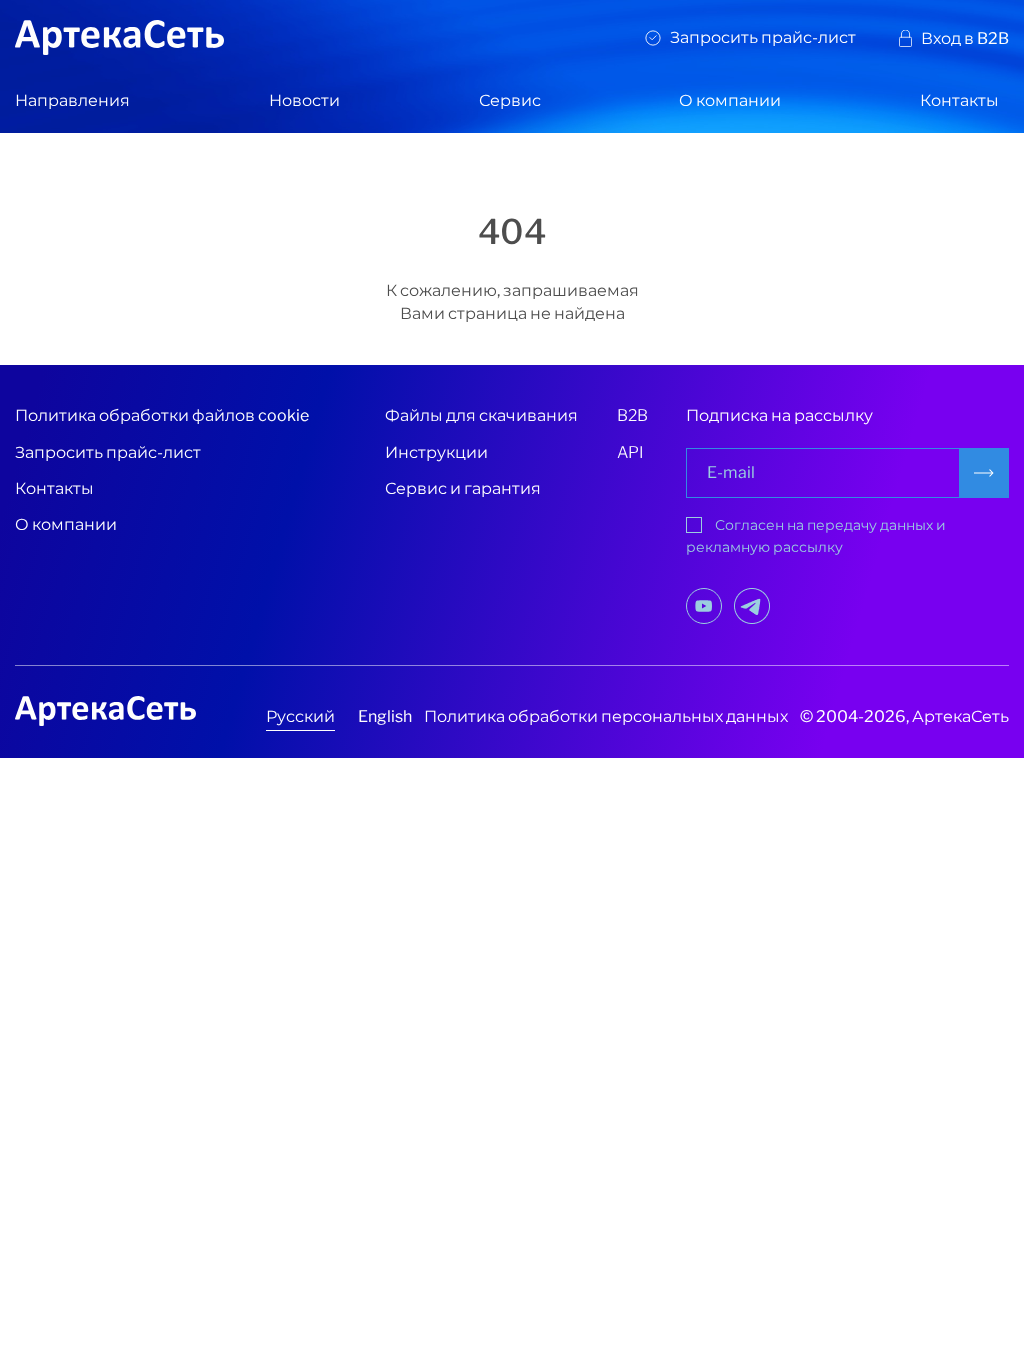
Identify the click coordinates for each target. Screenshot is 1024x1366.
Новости (304, 100)
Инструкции (436, 452)
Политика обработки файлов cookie (162, 415)
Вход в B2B (965, 38)
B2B (632, 415)
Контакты (959, 100)
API (630, 452)
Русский (300, 716)
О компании (730, 100)
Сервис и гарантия (463, 488)
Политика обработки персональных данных (606, 716)
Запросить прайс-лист (763, 37)
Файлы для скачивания (481, 415)
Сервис (510, 100)
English (385, 716)
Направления (72, 100)
